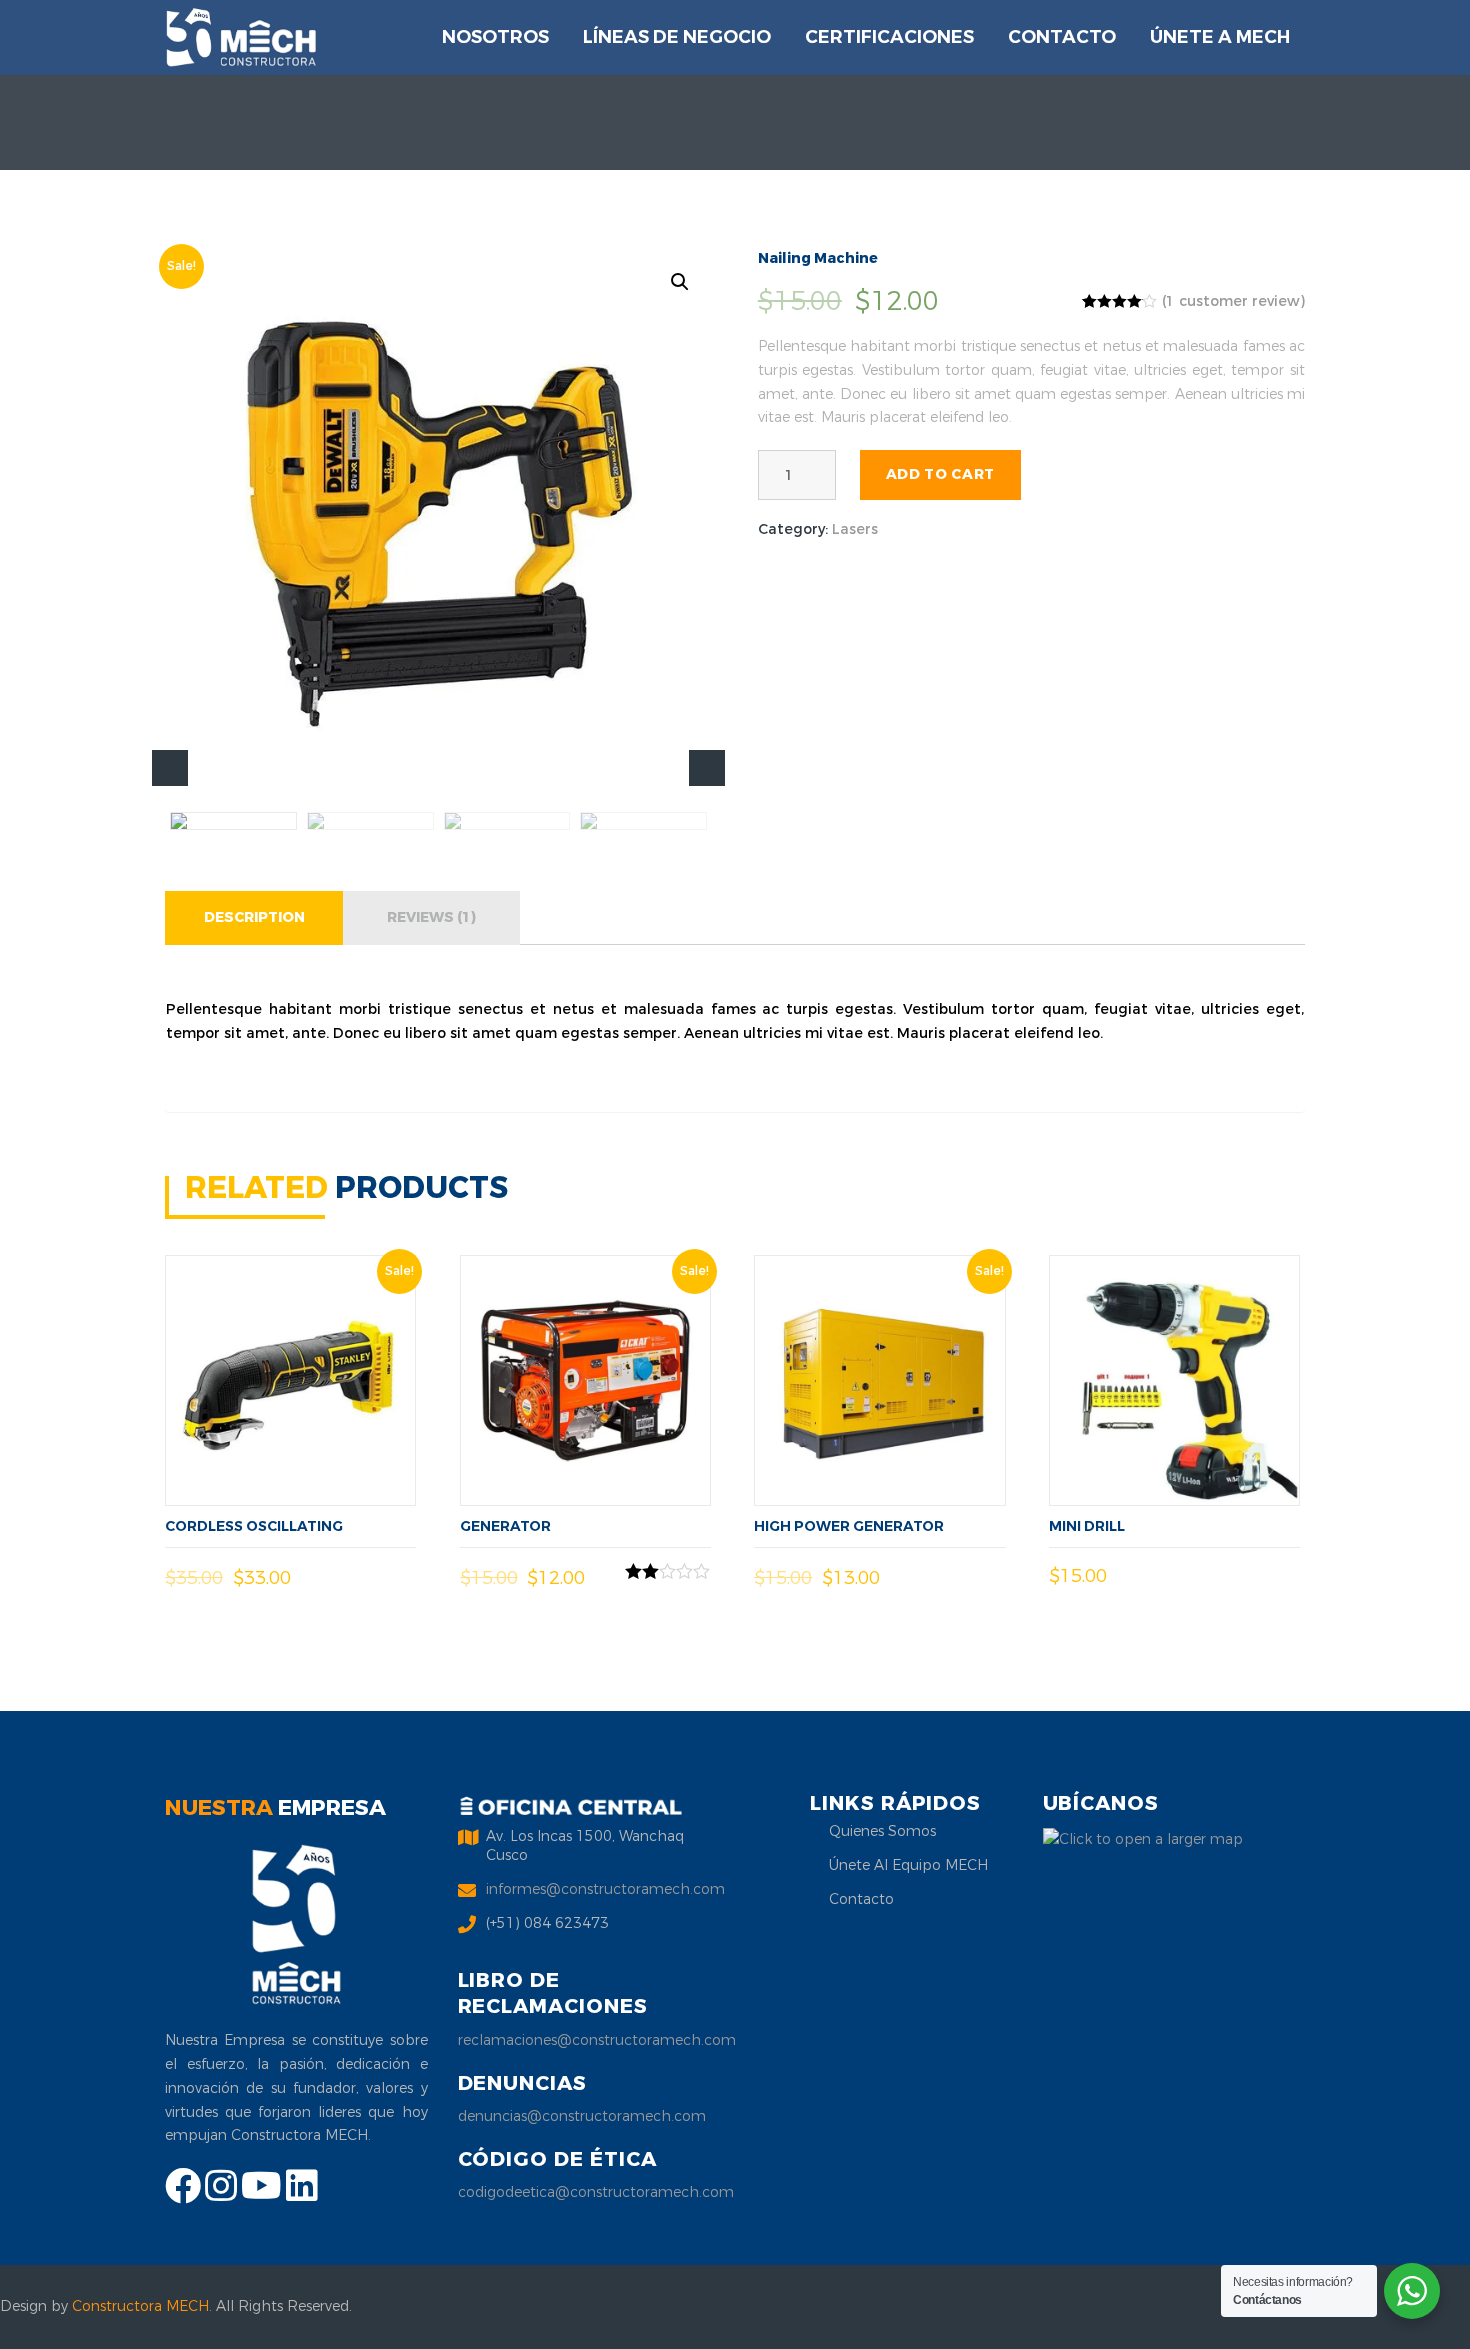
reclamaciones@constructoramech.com (597, 2040)
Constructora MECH (140, 2306)
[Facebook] (185, 2194)
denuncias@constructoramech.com (582, 2116)
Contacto (861, 1899)
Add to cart (940, 474)
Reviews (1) (431, 917)
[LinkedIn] (302, 2194)
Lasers (855, 529)
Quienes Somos (882, 1831)
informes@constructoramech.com (605, 1889)
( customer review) (1233, 301)
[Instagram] (223, 2194)
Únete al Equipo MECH (908, 1865)
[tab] (254, 918)
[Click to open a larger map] (1143, 1838)
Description (254, 917)
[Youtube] (263, 2194)
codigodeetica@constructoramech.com (596, 2192)
